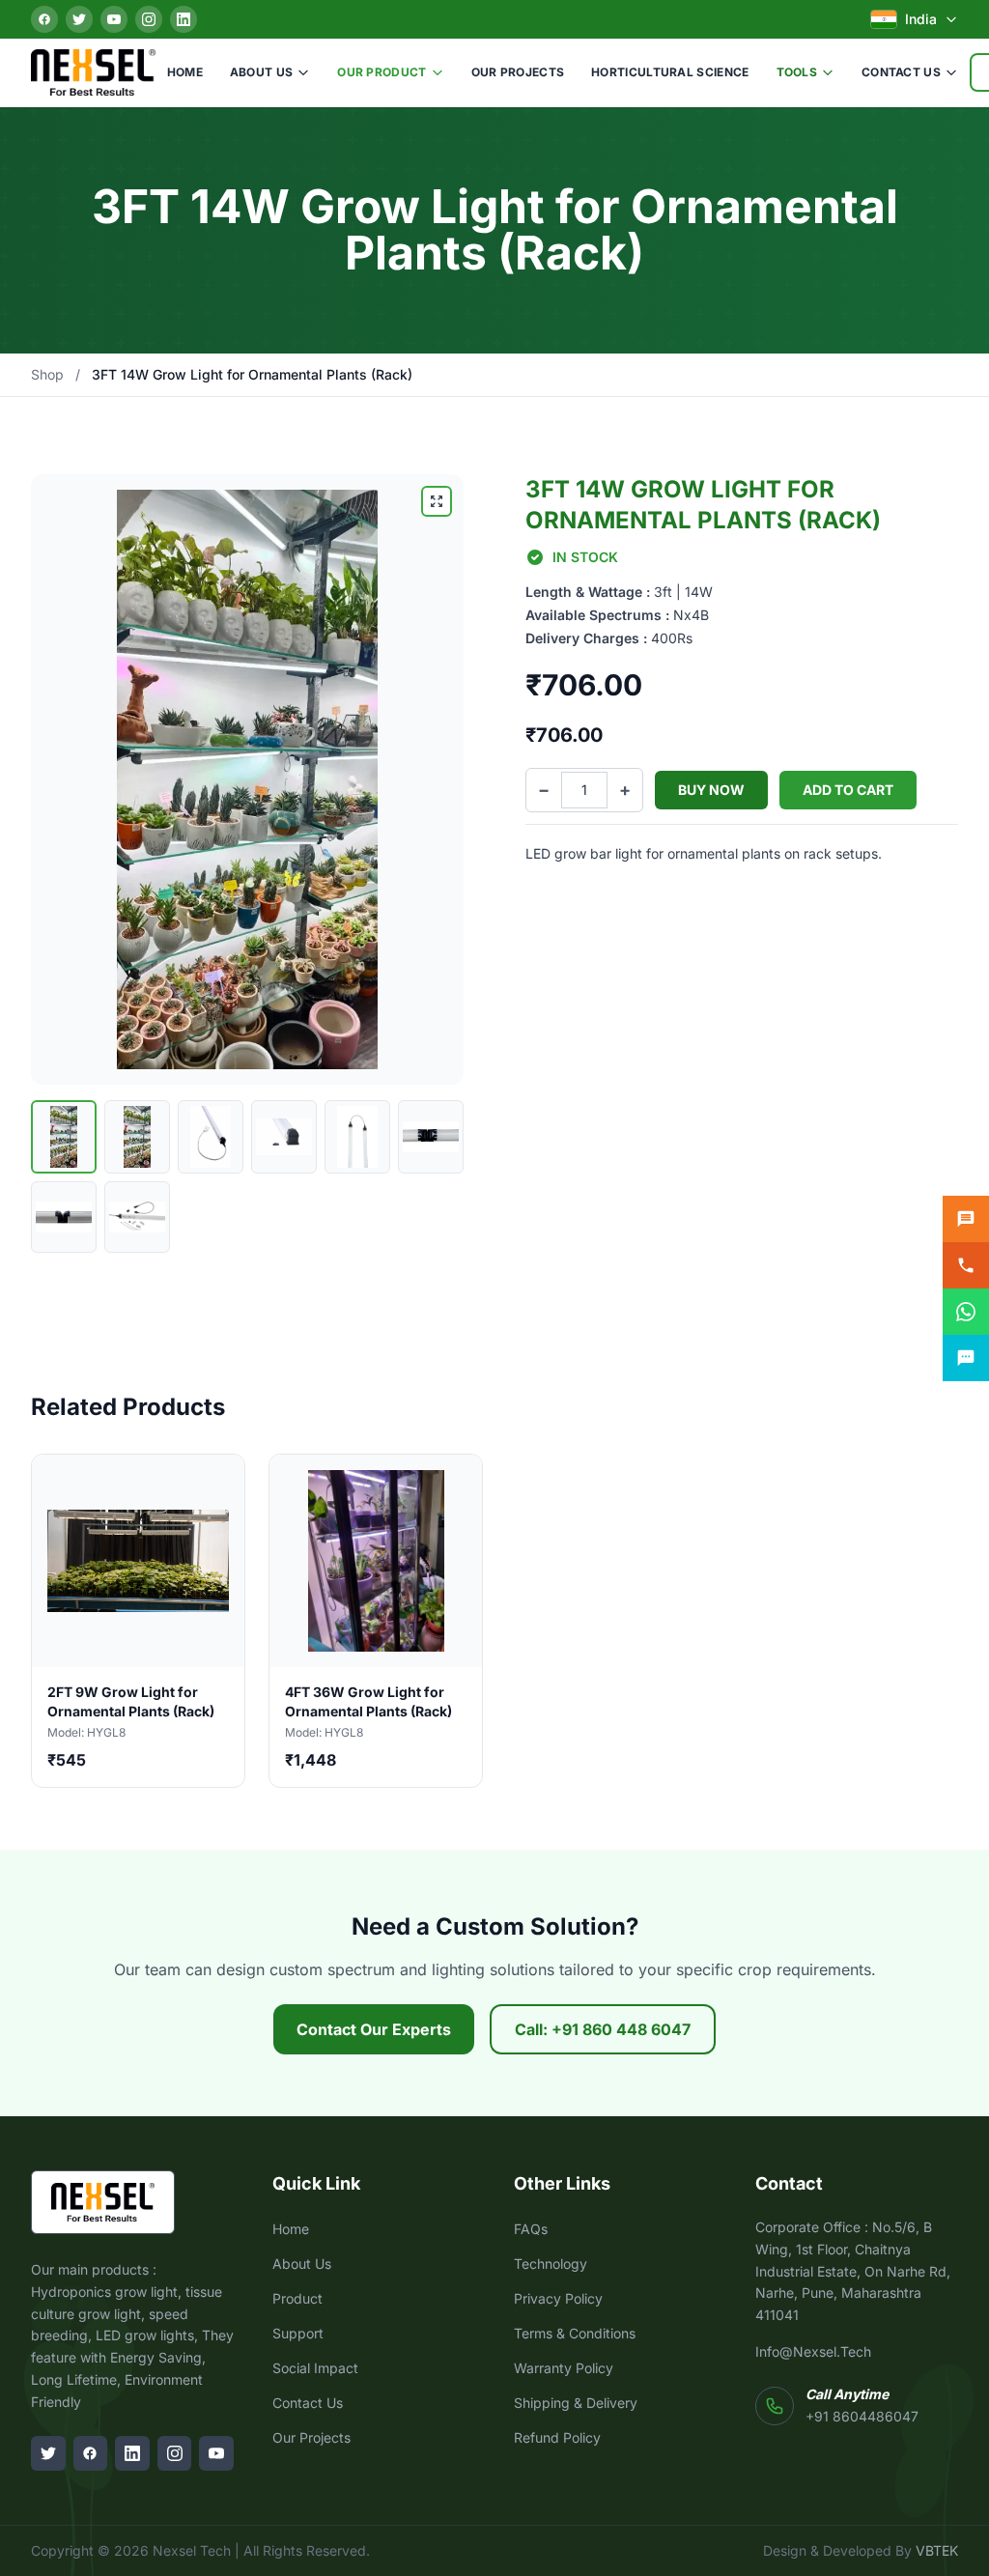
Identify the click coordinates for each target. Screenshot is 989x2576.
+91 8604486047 (862, 2416)
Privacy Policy (558, 2298)
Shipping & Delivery (576, 2403)
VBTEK (937, 2550)
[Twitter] (79, 19)
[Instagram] (149, 19)
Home (185, 72)
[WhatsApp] (966, 1312)
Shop (47, 374)
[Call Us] (966, 1265)
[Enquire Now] (966, 1219)
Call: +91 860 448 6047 (603, 2029)
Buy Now (711, 790)
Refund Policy (557, 2437)
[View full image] (437, 501)
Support (298, 2333)
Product (297, 2298)
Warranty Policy (564, 2368)
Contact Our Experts (374, 2029)
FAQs (531, 2229)
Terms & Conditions (575, 2333)
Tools (797, 72)
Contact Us (901, 72)
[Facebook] (44, 19)
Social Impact (315, 2368)
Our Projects (518, 72)
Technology (551, 2264)
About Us (261, 72)
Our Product (381, 72)
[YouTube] (114, 19)
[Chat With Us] (966, 1358)
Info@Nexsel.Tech (813, 2351)
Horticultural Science (670, 72)
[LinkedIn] (184, 19)
